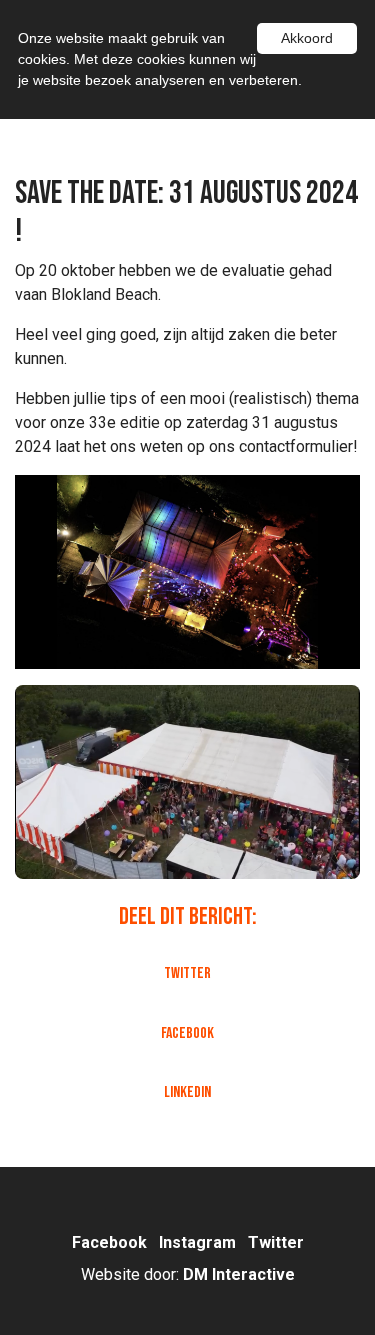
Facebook (187, 1033)
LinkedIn (187, 1092)
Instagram (199, 1242)
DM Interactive (239, 1274)
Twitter (187, 973)
